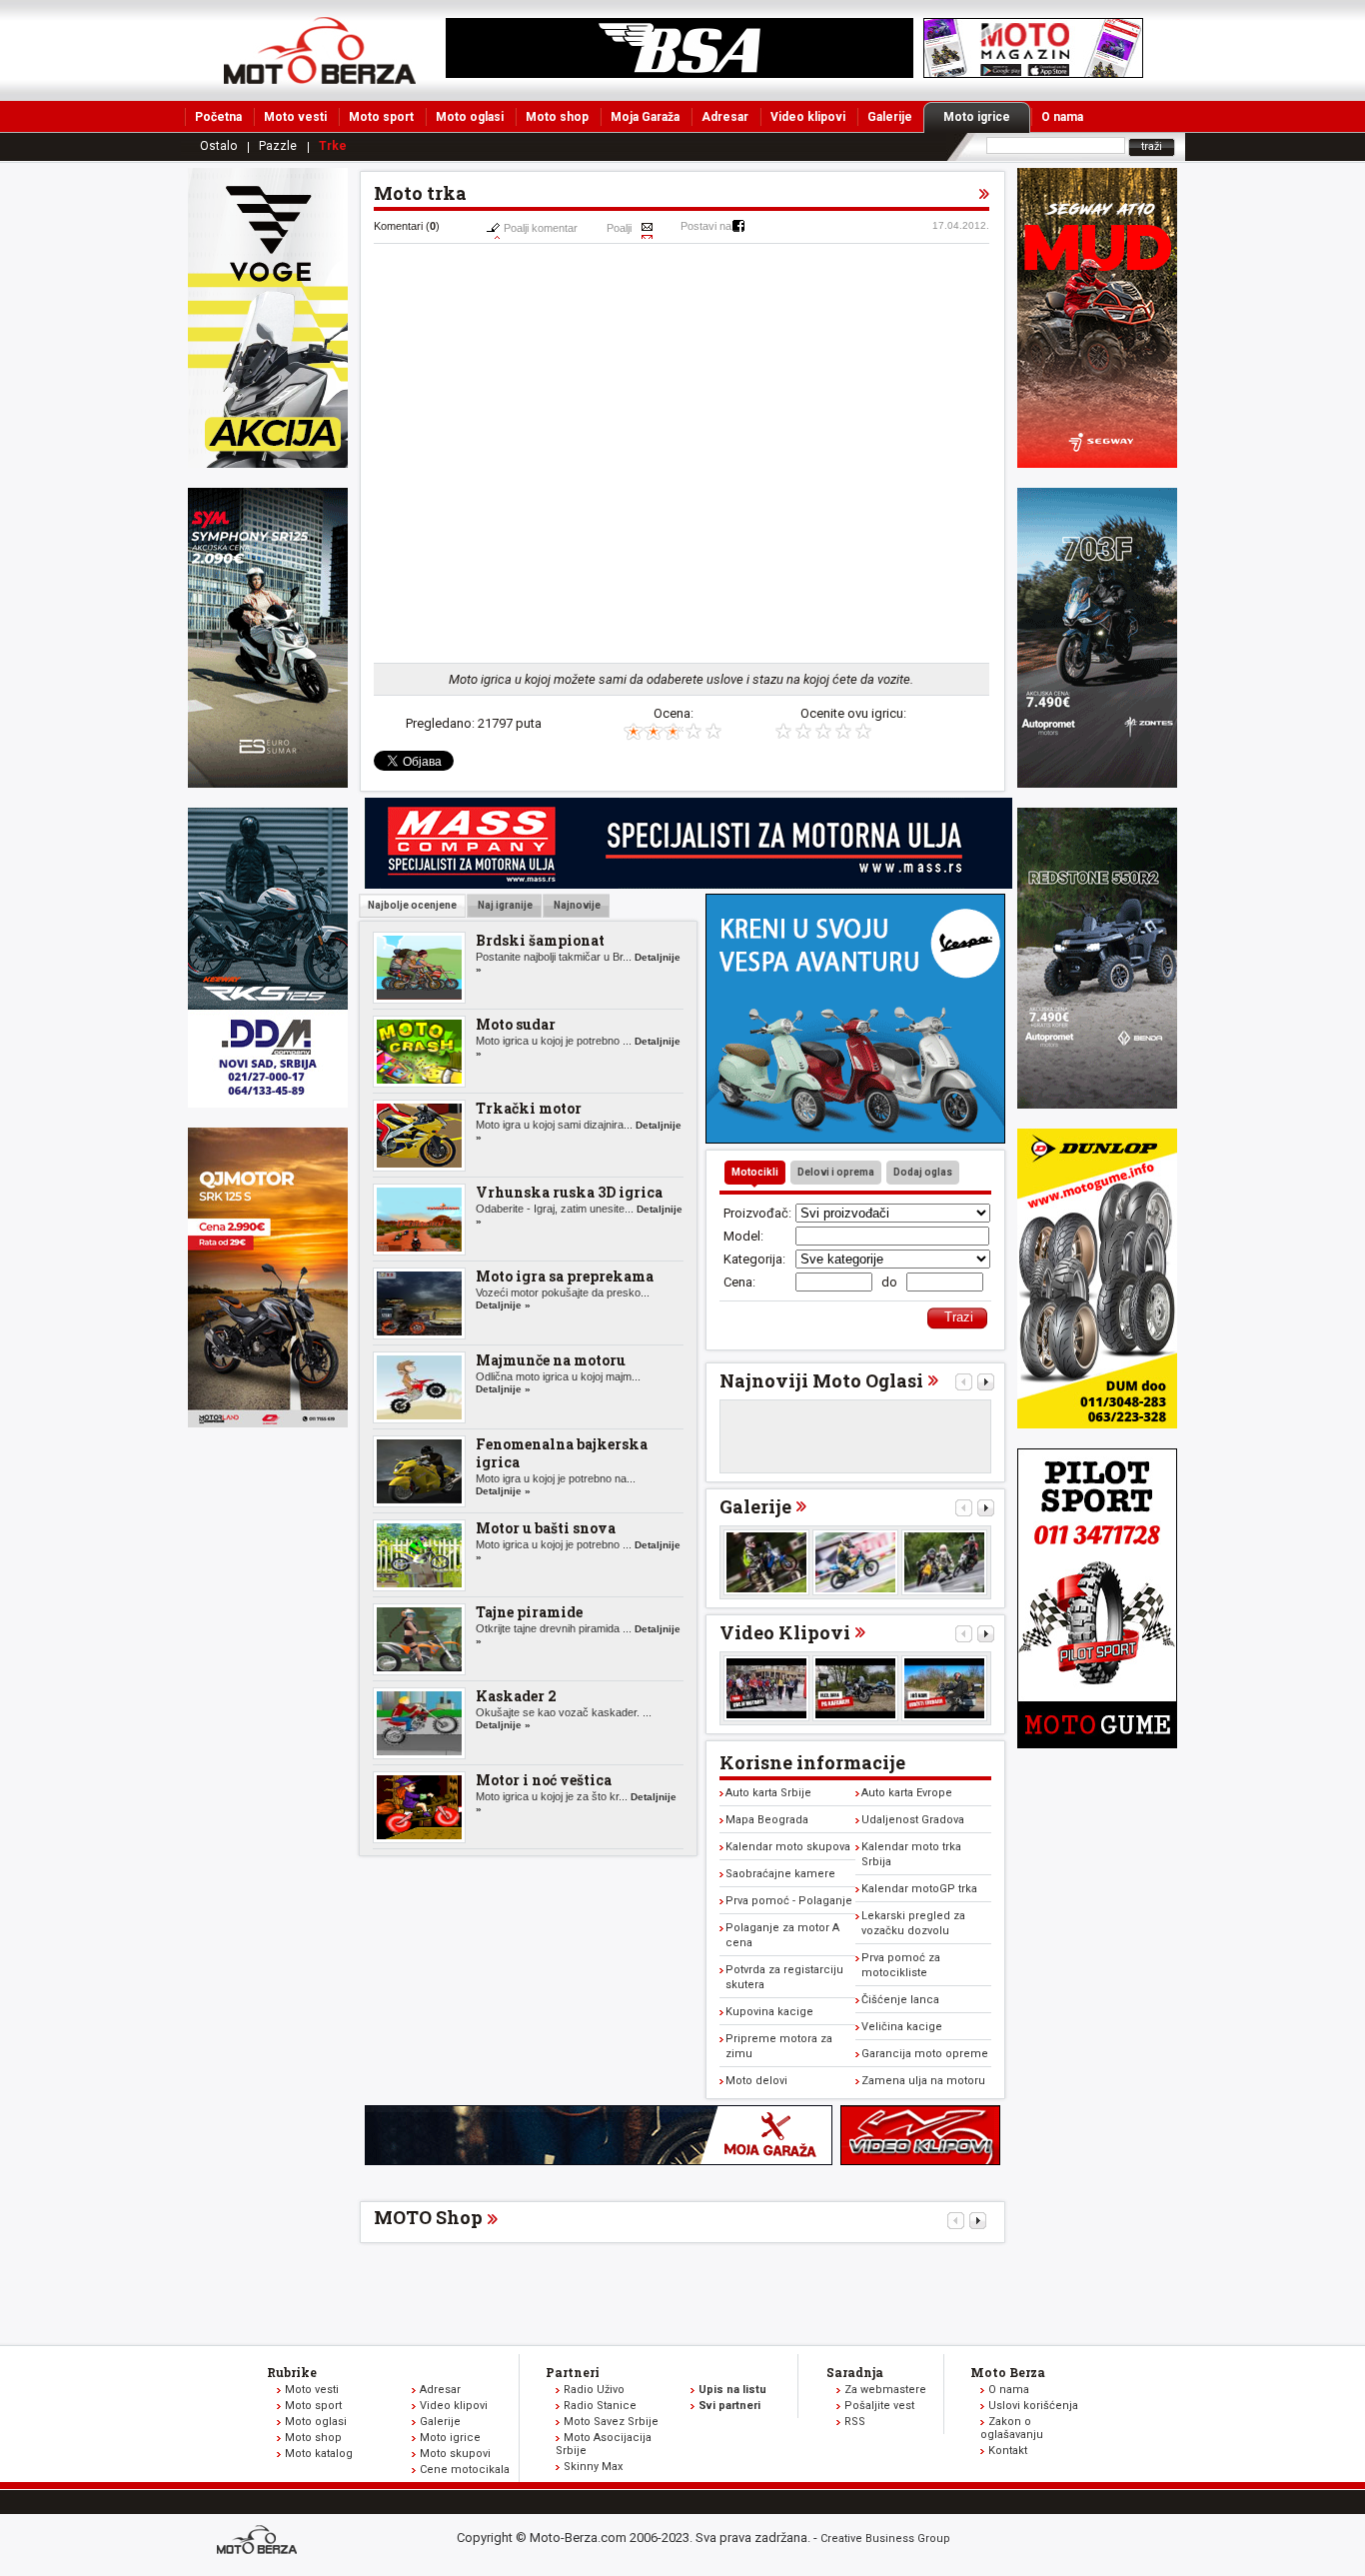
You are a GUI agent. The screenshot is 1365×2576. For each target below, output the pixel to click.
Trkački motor (529, 1108)
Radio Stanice (600, 2406)
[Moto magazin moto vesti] (680, 73)
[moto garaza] (599, 2161)
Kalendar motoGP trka (919, 1889)
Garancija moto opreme (925, 2054)
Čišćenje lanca (900, 2000)
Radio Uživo (594, 2390)
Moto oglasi (470, 117)
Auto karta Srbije (768, 1793)
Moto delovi (756, 2081)
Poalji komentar (541, 228)
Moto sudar (516, 1024)
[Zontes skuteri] (1097, 783)
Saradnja (855, 2372)
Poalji (619, 228)
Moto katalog (319, 2454)
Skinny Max (593, 2467)
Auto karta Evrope (907, 1793)
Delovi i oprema (836, 1172)
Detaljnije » (503, 1305)
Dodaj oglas (923, 1172)
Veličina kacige (902, 2027)
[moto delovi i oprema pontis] (268, 1103)
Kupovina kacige (769, 2012)
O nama (1062, 117)
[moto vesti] (1033, 73)
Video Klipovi (785, 1632)
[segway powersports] (1097, 463)
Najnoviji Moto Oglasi (821, 1380)
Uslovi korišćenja (1033, 2406)
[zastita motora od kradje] (855, 1139)
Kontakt (1008, 2451)
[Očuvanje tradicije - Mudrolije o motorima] (855, 1688)
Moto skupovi (455, 2454)
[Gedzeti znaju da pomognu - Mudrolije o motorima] (944, 1688)
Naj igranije (504, 905)
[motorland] (268, 1423)
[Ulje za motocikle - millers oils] (688, 884)
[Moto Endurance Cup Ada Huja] (766, 1562)
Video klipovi (808, 117)
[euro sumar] (268, 783)
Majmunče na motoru (551, 1360)
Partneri (573, 2372)
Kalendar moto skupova (788, 1847)
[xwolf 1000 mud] (268, 463)
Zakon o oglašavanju (1012, 2428)
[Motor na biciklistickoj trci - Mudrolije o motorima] (766, 1688)
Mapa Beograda (767, 1820)
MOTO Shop (428, 2217)
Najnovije (576, 905)
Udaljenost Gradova (913, 1820)
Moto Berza (1008, 2372)
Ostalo (218, 146)
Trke (333, 146)
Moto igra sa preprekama (565, 1276)
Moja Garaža (645, 117)
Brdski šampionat (540, 940)
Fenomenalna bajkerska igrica (562, 1453)
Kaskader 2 (516, 1696)
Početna (218, 117)
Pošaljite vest (879, 2406)
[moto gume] (1097, 1424)
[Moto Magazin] (320, 50)
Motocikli (755, 1172)
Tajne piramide (529, 1612)
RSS (855, 2422)
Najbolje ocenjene (412, 905)
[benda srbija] (1097, 1104)
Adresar (725, 117)
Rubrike (292, 2372)
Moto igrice (977, 117)
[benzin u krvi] (920, 2161)
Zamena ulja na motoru (923, 2081)
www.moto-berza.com (260, 2542)
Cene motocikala (465, 2470)
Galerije (890, 117)
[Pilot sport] (1097, 1744)
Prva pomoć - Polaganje (789, 1901)
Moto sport (381, 117)
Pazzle (278, 146)
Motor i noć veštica (544, 1780)
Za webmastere (885, 2390)
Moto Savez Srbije (611, 2422)
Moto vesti (295, 117)
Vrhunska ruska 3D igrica (569, 1192)
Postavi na (706, 226)
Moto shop (557, 117)
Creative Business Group (885, 2539)
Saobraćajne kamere (780, 1874)
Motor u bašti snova (546, 1528)
